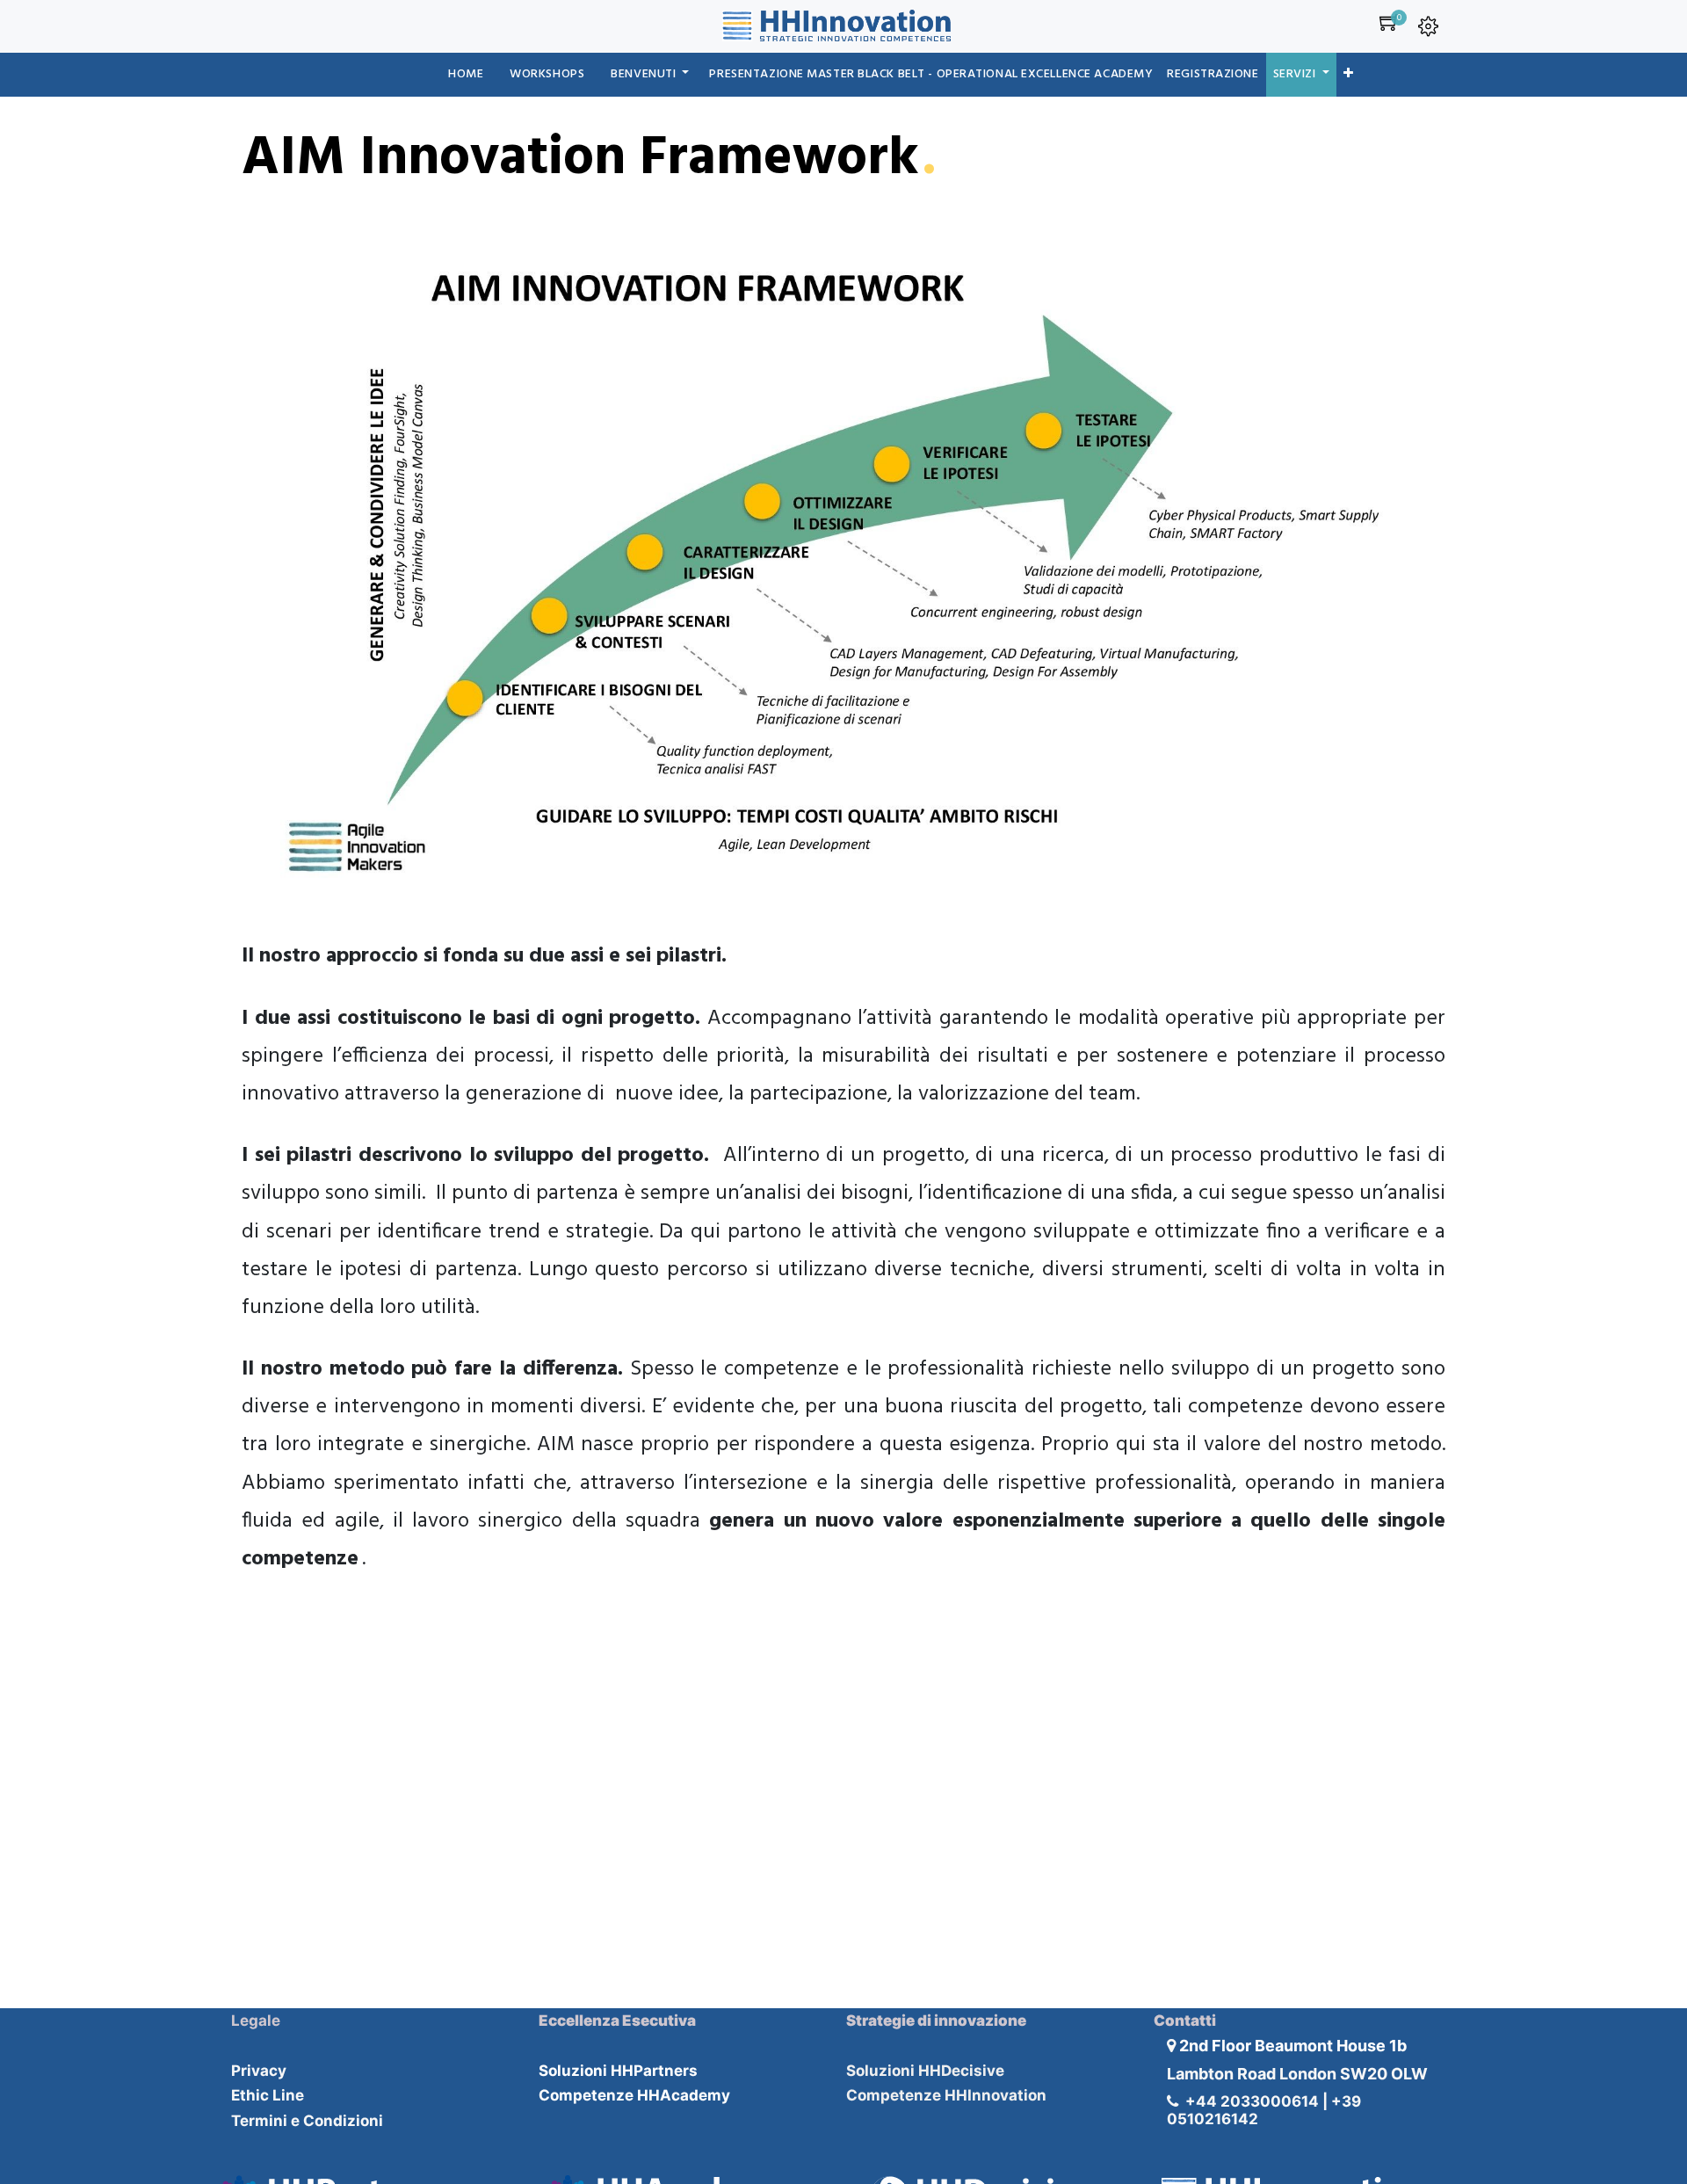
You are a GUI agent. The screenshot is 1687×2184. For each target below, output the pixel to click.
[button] (1349, 75)
